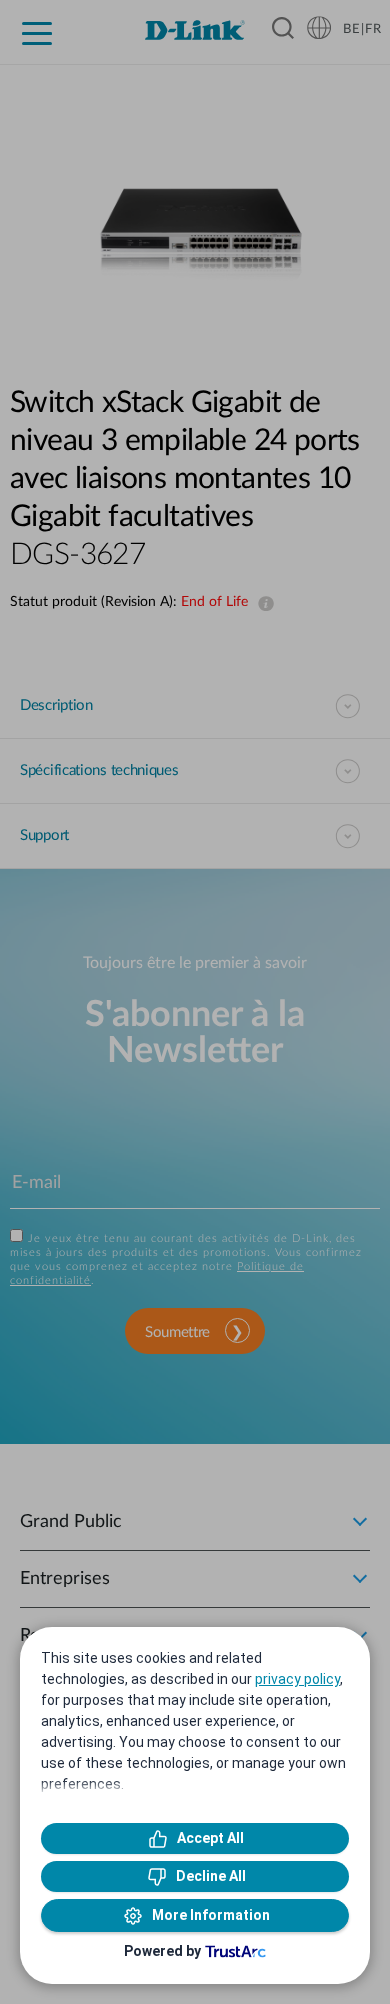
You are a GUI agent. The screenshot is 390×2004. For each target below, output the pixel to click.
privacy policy (297, 1679)
